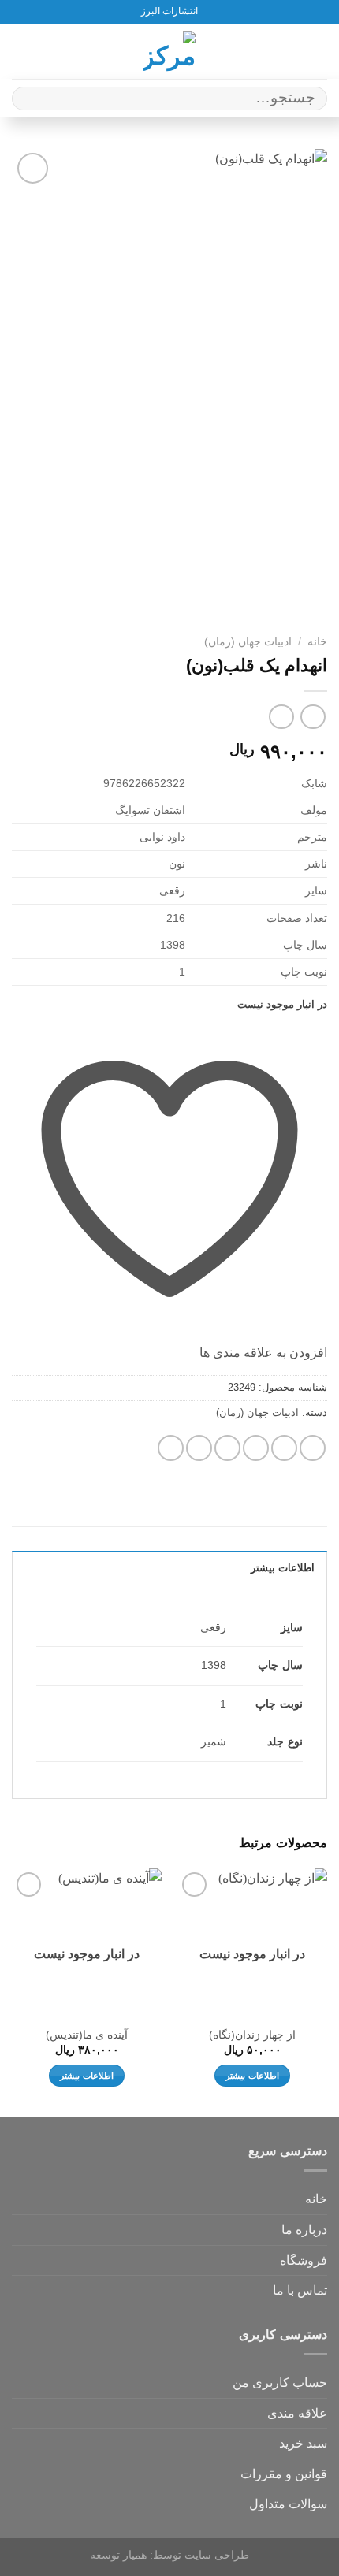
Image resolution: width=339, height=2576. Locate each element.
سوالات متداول (288, 2504)
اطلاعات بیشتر (252, 2076)
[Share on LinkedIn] (171, 1448)
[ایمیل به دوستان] (227, 1448)
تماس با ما (300, 2290)
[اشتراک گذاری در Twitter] (256, 1448)
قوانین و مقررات (284, 2474)
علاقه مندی (297, 2413)
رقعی (213, 1627)
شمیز (214, 1741)
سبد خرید (303, 2443)
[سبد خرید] (20, 51)
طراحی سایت (217, 2555)
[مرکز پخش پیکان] (169, 51)
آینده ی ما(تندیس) (87, 2035)
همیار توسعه (118, 2555)
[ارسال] (30, 98)
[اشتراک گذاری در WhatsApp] (313, 1448)
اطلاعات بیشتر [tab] (283, 1568)
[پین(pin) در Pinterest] (199, 1448)
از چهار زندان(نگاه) (252, 2035)
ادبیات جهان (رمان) (248, 642)
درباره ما (304, 2230)
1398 (214, 1665)
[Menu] (318, 51)
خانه (317, 642)
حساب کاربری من (280, 2383)
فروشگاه (304, 2260)
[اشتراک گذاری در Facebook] (284, 1448)
